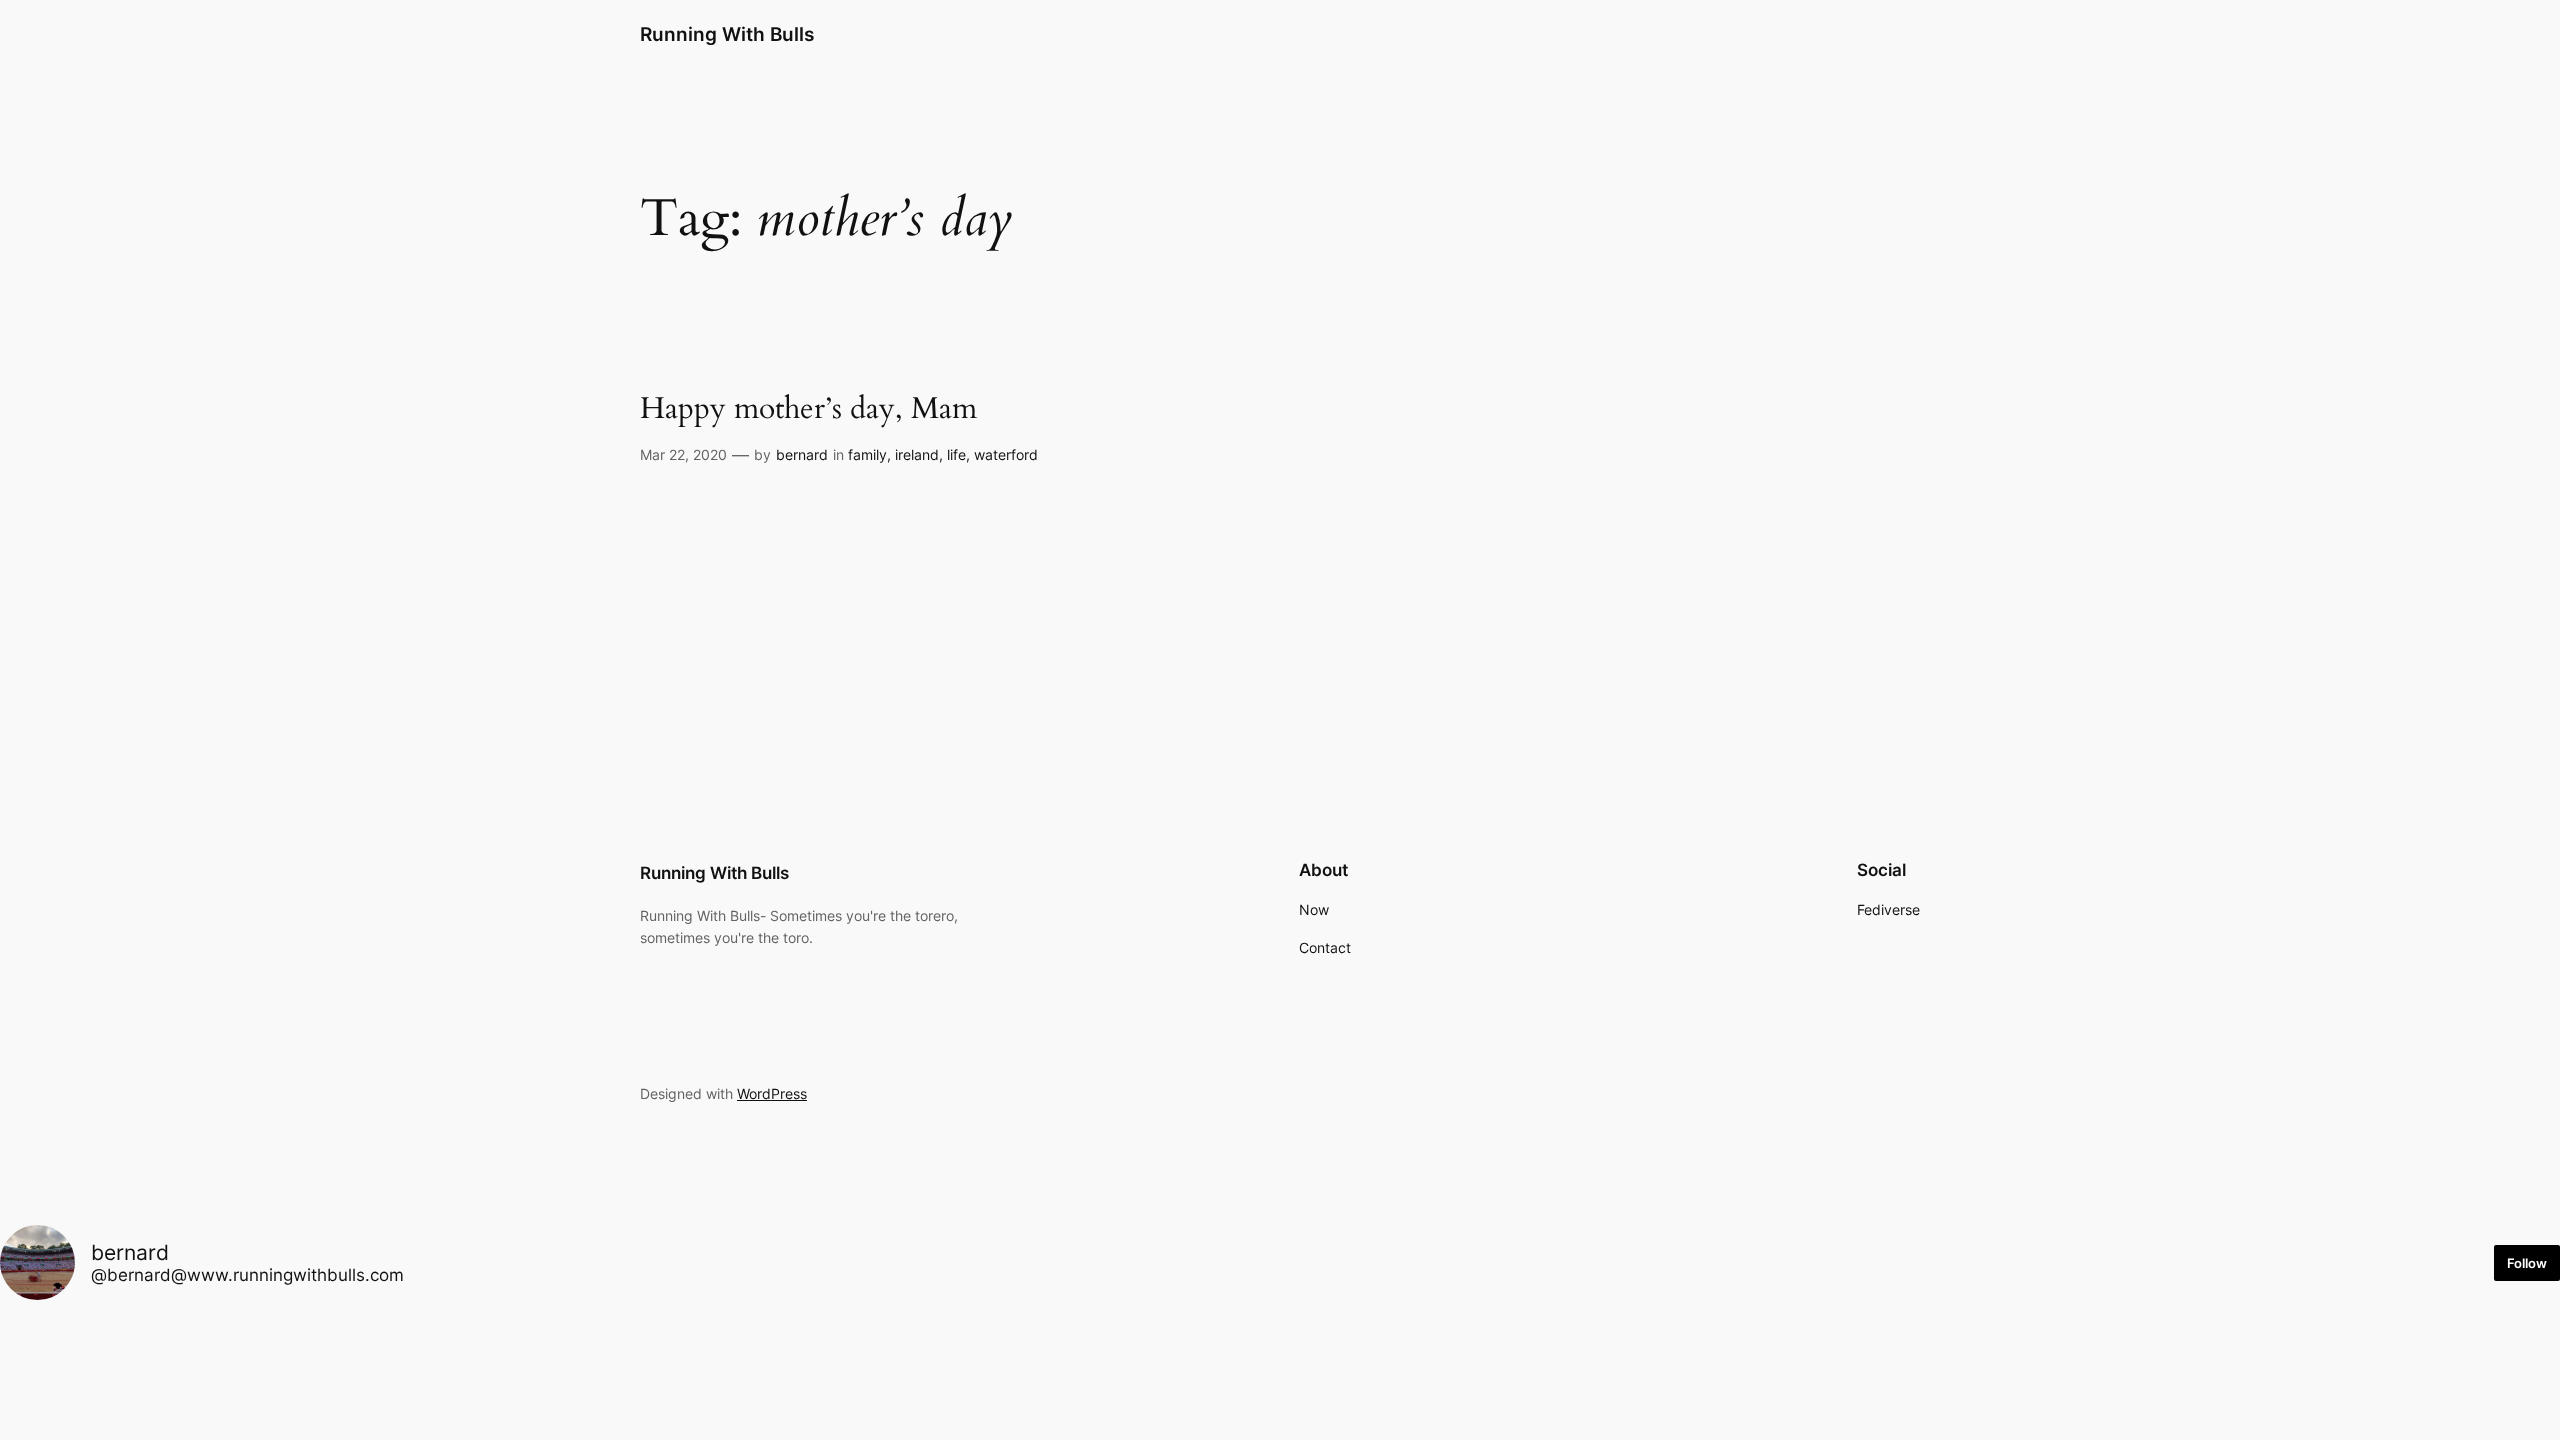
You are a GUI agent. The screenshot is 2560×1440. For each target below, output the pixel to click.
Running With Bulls (727, 34)
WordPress (772, 1093)
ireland (917, 454)
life (956, 454)
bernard (802, 454)
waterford (1006, 454)
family (867, 454)
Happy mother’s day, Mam (808, 410)
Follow (2527, 1263)
